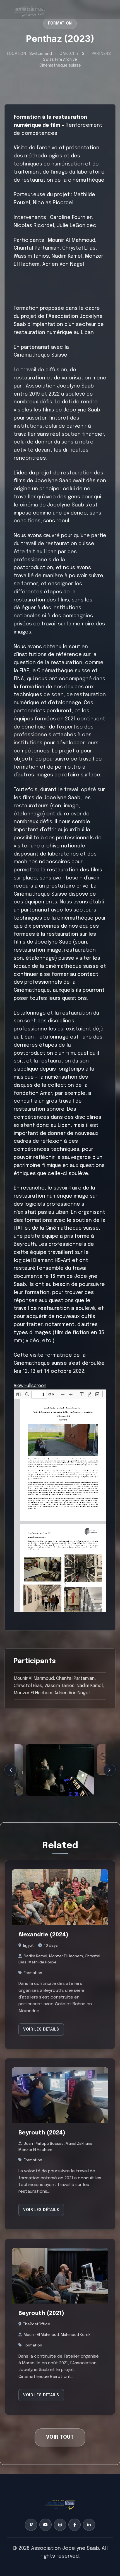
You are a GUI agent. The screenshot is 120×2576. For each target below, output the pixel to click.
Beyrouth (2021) (41, 2314)
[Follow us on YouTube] (45, 2524)
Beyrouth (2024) (42, 2133)
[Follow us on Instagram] (60, 2524)
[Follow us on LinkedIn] (89, 2524)
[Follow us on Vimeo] (31, 2524)
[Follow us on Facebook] (75, 2524)
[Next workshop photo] (109, 1770)
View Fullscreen (30, 1386)
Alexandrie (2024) (43, 1935)
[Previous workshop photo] (11, 1770)
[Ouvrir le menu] (103, 9)
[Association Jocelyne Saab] (29, 9)
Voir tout (60, 2438)
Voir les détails (41, 2029)
